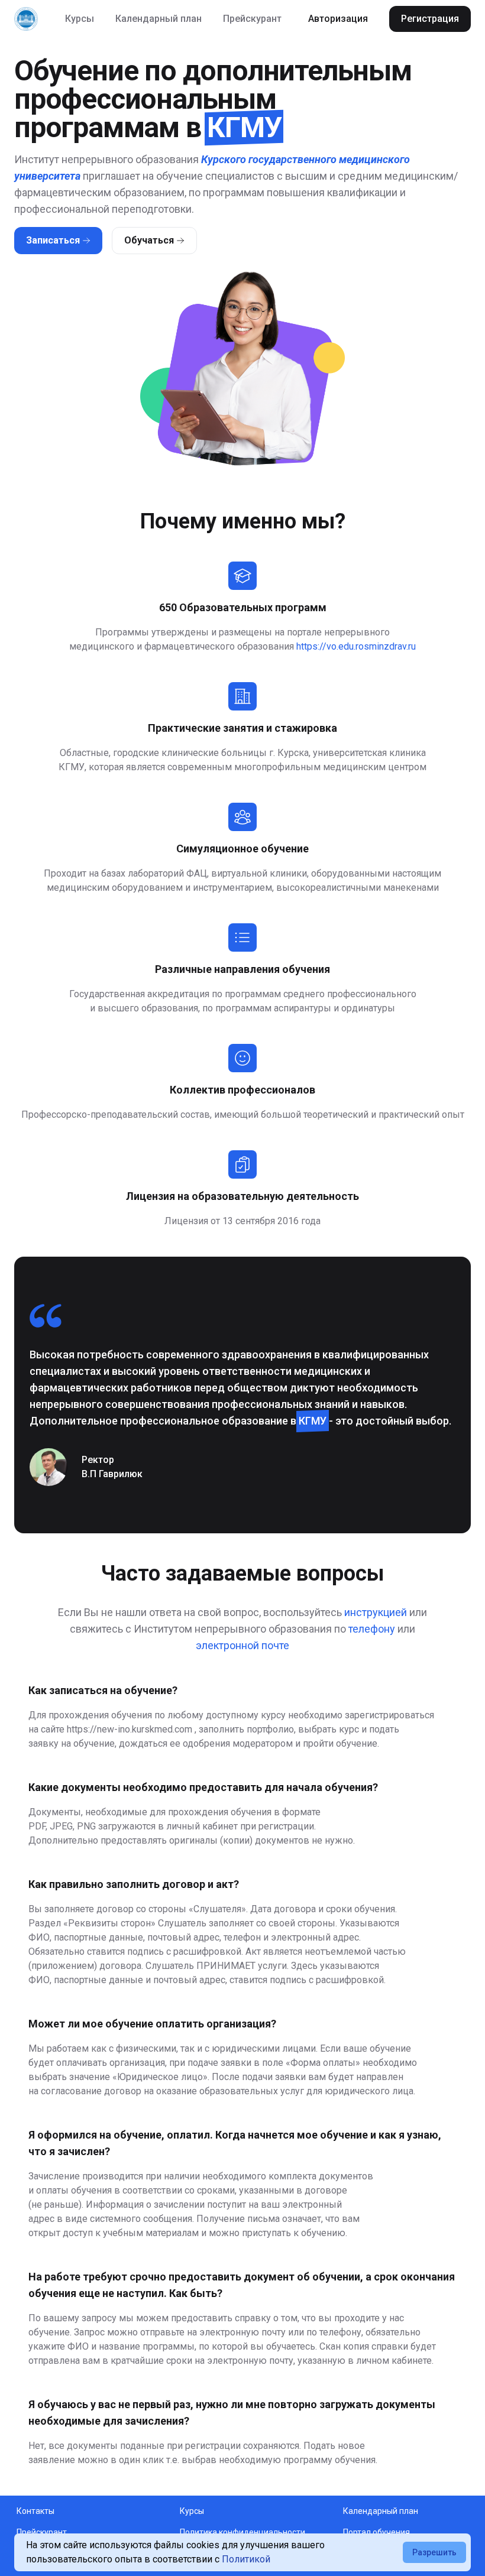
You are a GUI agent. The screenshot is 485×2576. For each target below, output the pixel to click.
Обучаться (149, 240)
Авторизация (338, 19)
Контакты (35, 2511)
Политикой (246, 2559)
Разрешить (434, 2552)
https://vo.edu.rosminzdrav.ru (356, 646)
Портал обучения (376, 2532)
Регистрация (430, 19)
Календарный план (159, 19)
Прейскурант (252, 19)
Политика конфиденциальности (242, 2532)
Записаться (53, 240)
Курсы (80, 19)
